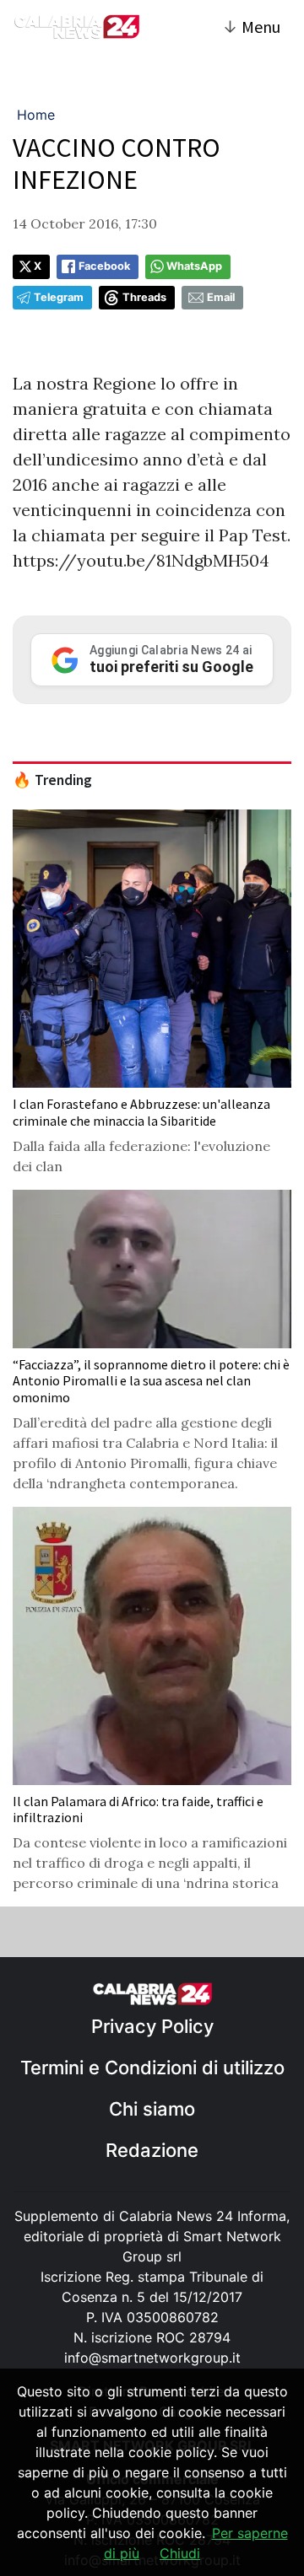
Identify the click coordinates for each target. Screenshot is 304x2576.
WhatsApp (194, 266)
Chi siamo (152, 2109)
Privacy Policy (152, 2026)
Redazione (152, 2150)
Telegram (59, 297)
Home (36, 115)
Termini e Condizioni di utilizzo (152, 2068)
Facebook (104, 266)
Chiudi (180, 2553)
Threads (144, 297)
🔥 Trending (52, 780)
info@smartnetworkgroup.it (152, 2358)
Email (221, 297)
